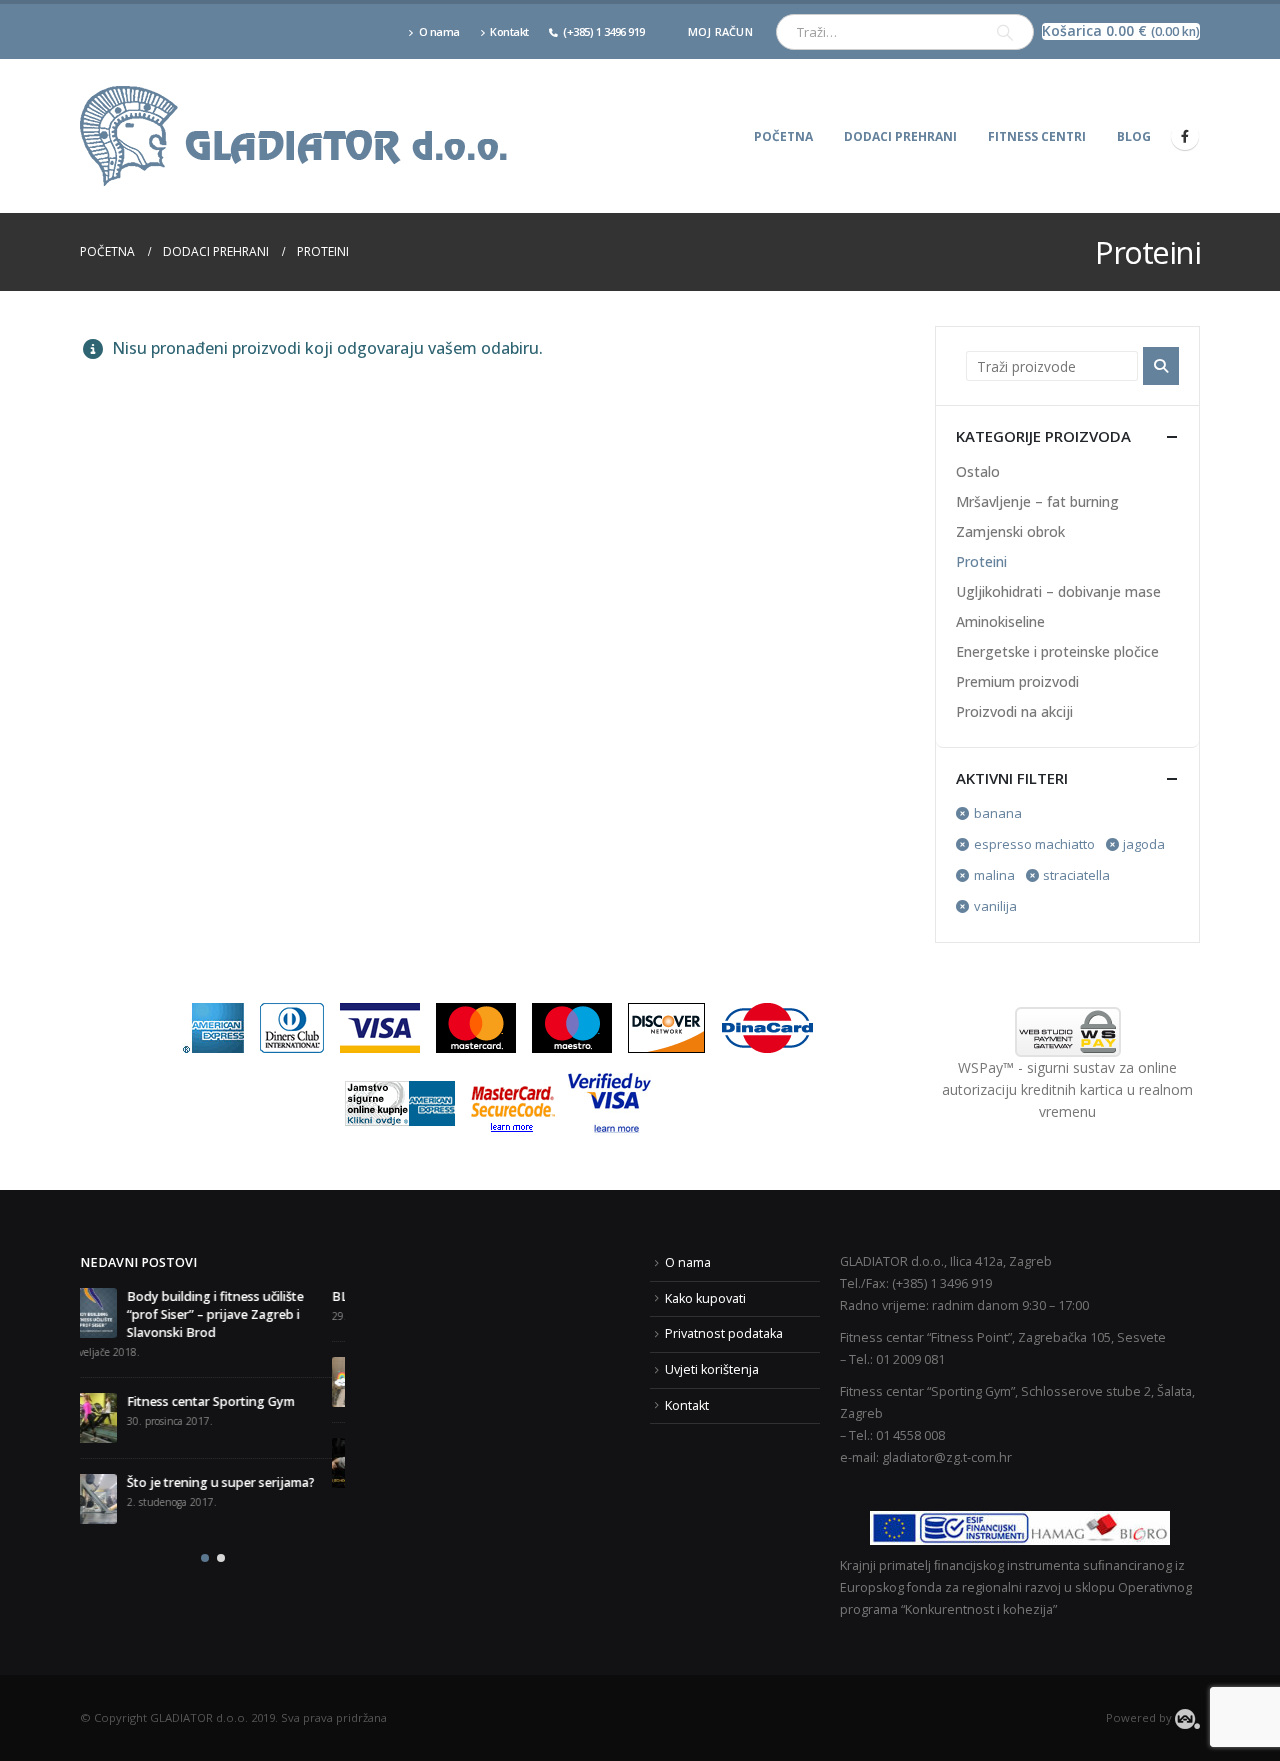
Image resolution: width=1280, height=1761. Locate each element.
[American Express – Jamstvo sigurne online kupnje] (400, 1102)
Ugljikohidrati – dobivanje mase (1058, 591)
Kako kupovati (705, 1298)
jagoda (1144, 844)
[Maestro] (572, 1026)
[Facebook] (1185, 136)
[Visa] (380, 1026)
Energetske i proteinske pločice (1057, 651)
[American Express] (213, 1026)
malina (994, 875)
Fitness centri (1037, 136)
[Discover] (666, 1026)
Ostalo (978, 471)
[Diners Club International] (292, 1026)
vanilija (995, 906)
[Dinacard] (767, 1026)
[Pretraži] (1005, 32)
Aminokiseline (1000, 621)
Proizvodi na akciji (1014, 711)
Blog (1134, 136)
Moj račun (720, 31)
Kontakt (509, 31)
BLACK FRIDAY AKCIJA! (147, 1296)
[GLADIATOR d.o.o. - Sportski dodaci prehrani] (295, 136)
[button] (205, 1528)
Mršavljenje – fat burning (1037, 501)
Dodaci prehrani (900, 136)
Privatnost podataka (724, 1333)
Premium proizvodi (1017, 681)
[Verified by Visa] (609, 1102)
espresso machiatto (1034, 844)
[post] (105, 1382)
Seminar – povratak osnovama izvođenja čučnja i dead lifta (230, 1455)
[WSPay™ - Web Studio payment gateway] (1067, 1032)
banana (998, 813)
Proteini (981, 561)
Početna (783, 136)
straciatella (1076, 875)
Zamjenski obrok (1010, 531)
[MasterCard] (476, 1026)
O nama (439, 31)
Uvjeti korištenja (712, 1369)
